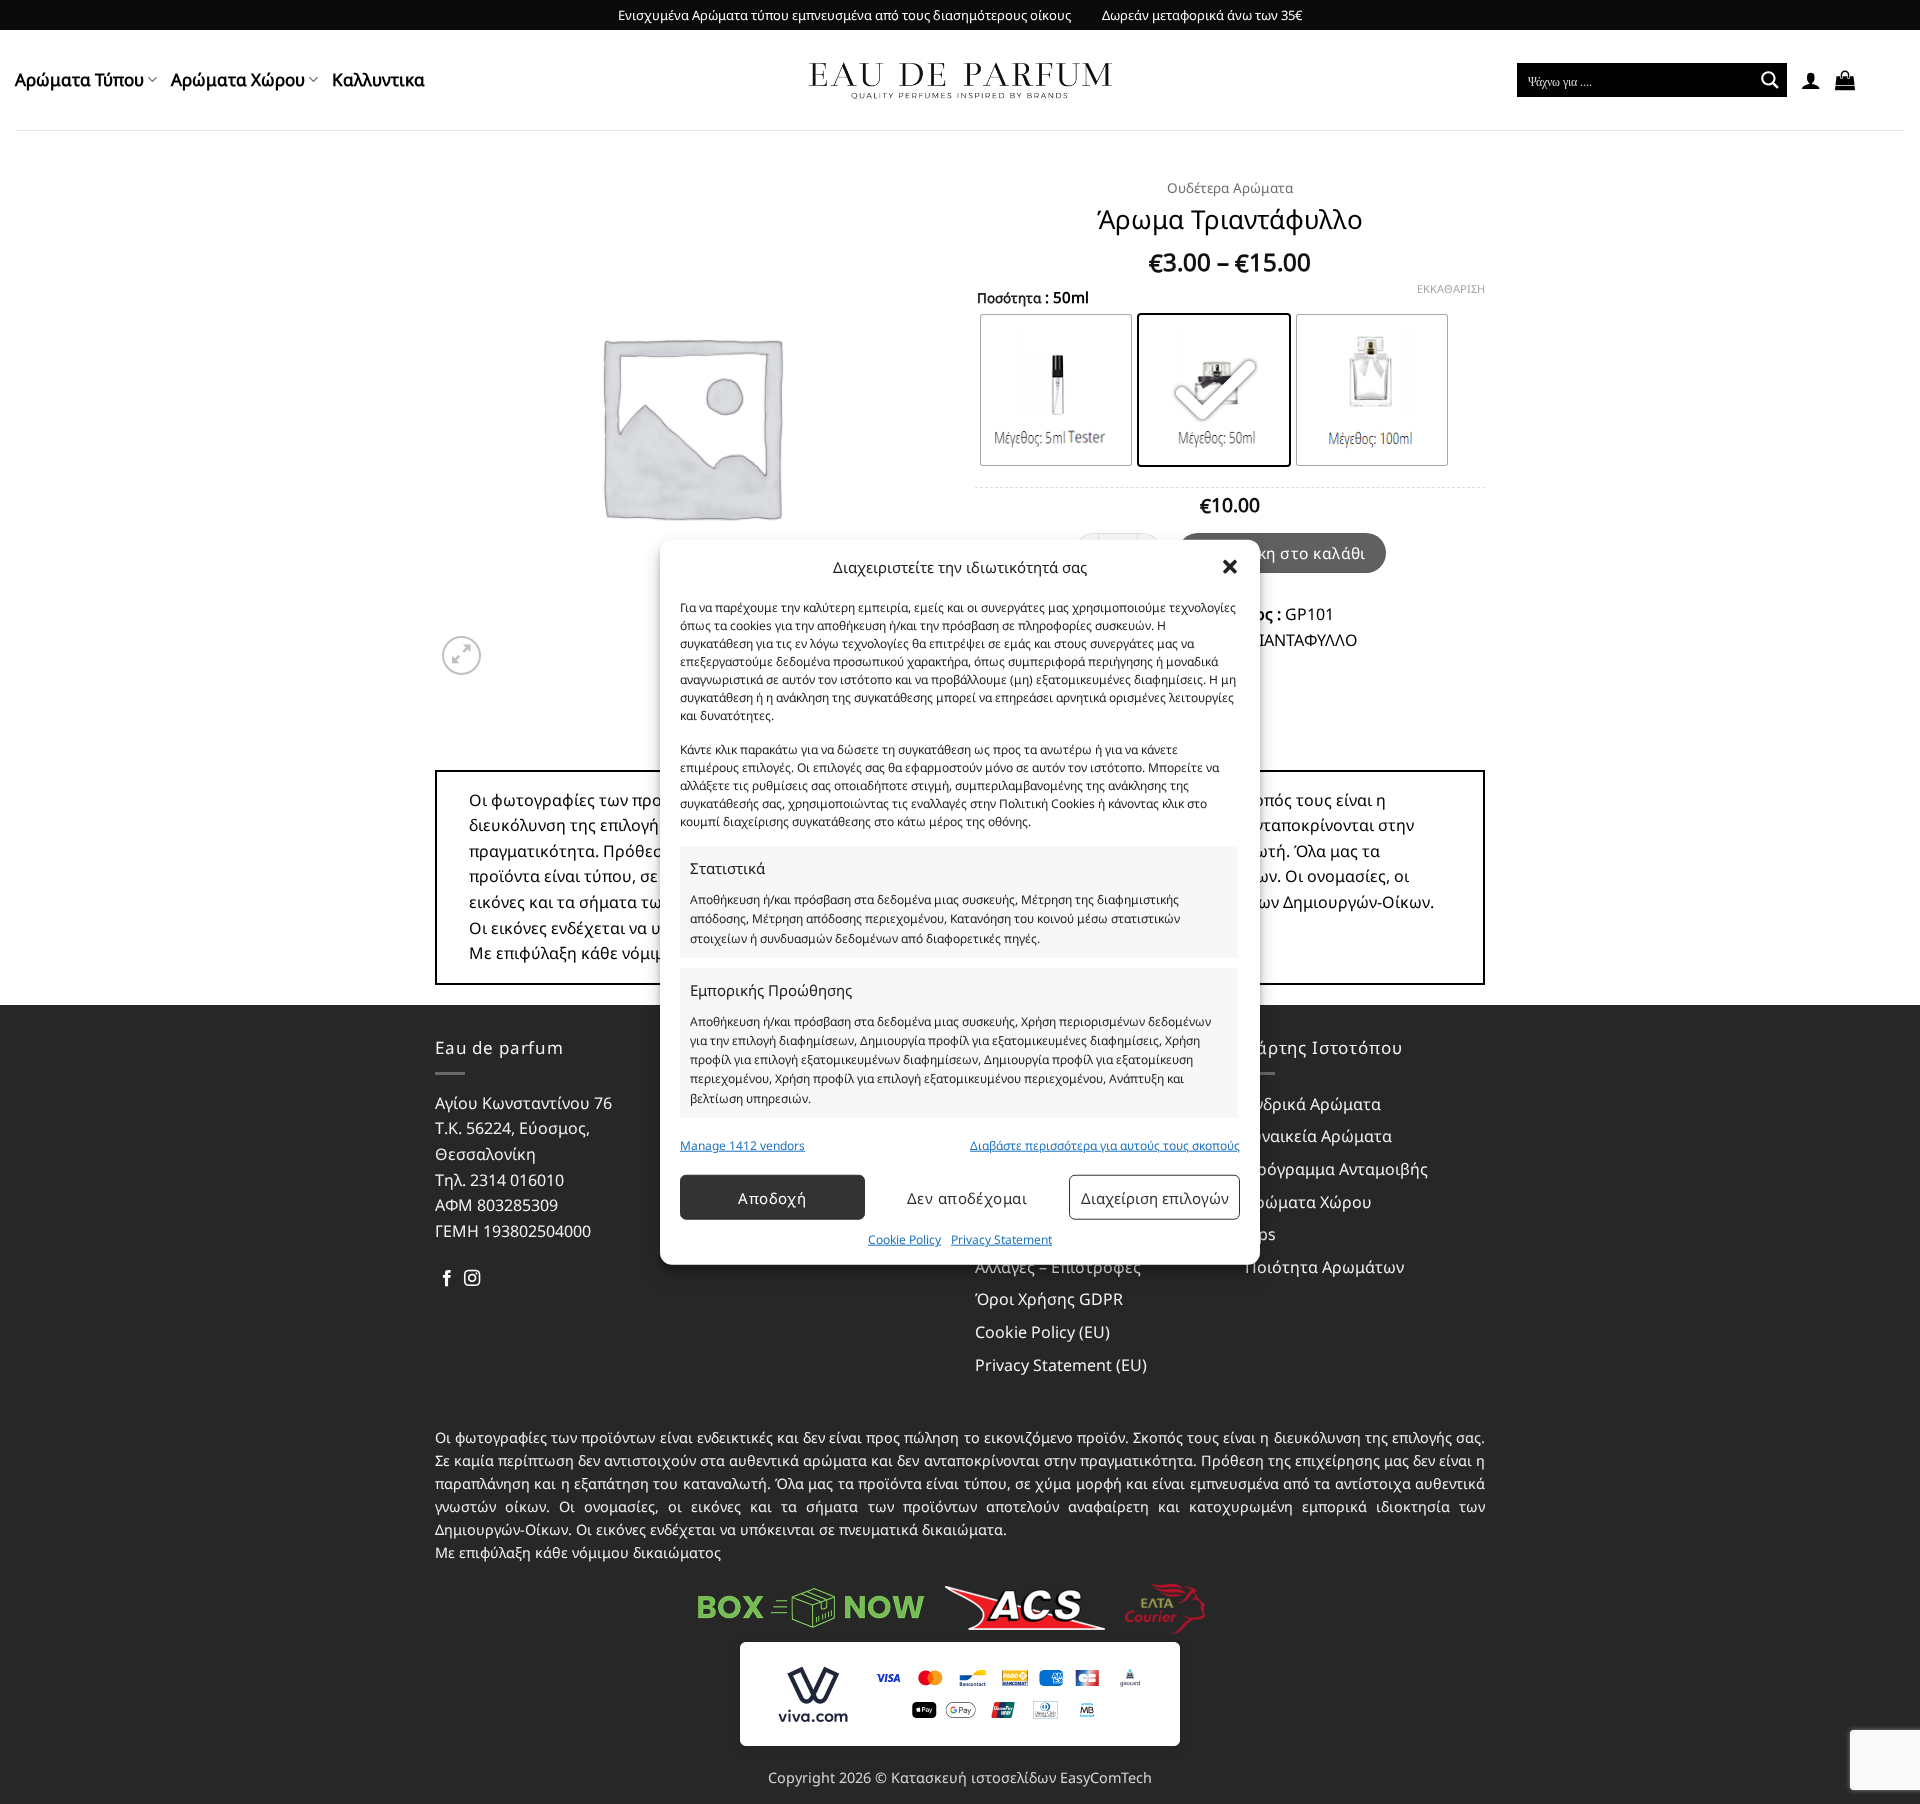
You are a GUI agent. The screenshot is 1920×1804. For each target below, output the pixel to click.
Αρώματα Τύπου (79, 79)
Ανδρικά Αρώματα (1313, 1104)
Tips (1260, 1234)
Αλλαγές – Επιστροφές (1058, 1267)
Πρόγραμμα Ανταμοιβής (1336, 1169)
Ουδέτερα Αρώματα (1230, 187)
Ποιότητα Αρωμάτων (1324, 1267)
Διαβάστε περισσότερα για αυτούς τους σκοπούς (1105, 1145)
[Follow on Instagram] (472, 1279)
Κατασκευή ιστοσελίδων (973, 1777)
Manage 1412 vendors (742, 1145)
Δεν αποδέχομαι (967, 1198)
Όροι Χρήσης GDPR (1049, 1299)
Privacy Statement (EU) (1061, 1365)
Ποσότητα (1009, 298)
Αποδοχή (772, 1198)
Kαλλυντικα (378, 79)
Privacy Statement (1001, 1239)
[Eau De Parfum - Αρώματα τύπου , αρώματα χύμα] (960, 80)
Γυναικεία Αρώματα (1318, 1136)
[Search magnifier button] (1770, 80)
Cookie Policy (904, 1239)
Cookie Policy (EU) (1042, 1332)
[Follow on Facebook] (447, 1279)
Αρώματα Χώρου (238, 79)
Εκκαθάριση (1451, 289)
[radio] (1056, 390)
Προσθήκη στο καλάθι (1282, 553)
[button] (1230, 567)
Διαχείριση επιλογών (1155, 1198)
